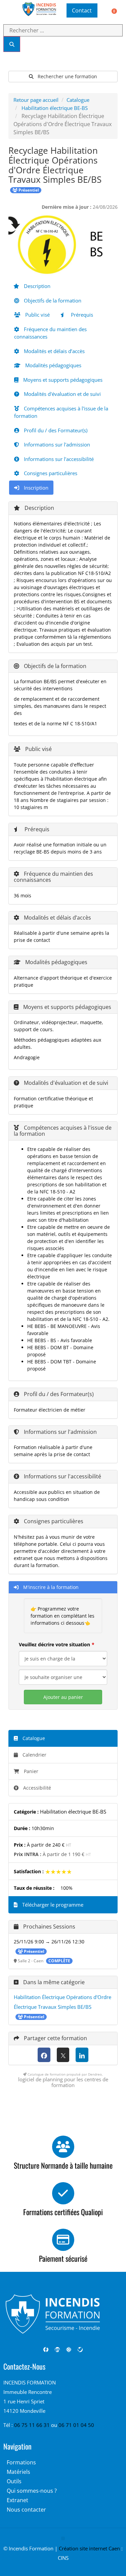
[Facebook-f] (46, 2350)
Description (36, 286)
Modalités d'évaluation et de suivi (62, 394)
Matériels (18, 2472)
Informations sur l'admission (56, 444)
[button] (8, 10)
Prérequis (81, 315)
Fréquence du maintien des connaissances (50, 333)
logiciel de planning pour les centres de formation (63, 2082)
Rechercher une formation (67, 76)
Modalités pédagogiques (53, 365)
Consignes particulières (50, 473)
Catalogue (78, 100)
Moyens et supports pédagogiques (62, 380)
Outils (14, 2481)
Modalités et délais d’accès (54, 351)
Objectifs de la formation (52, 300)
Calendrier (34, 1755)
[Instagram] (69, 2350)
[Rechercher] (12, 44)
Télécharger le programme (52, 1905)
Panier (31, 1771)
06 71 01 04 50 (76, 2425)
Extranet (17, 2500)
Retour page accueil (36, 100)
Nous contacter (26, 2510)
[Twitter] (80, 2350)
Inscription (35, 488)
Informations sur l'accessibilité (58, 459)
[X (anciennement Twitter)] (63, 2055)
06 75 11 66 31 (33, 2425)
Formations (21, 2462)
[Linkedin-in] (57, 2350)
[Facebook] (44, 2055)
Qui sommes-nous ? (32, 2491)
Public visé (37, 315)
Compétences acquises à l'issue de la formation (61, 412)
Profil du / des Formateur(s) (55, 430)
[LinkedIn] (82, 2055)
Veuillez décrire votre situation (54, 1644)
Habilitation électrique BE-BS (55, 108)
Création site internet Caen (89, 2548)
